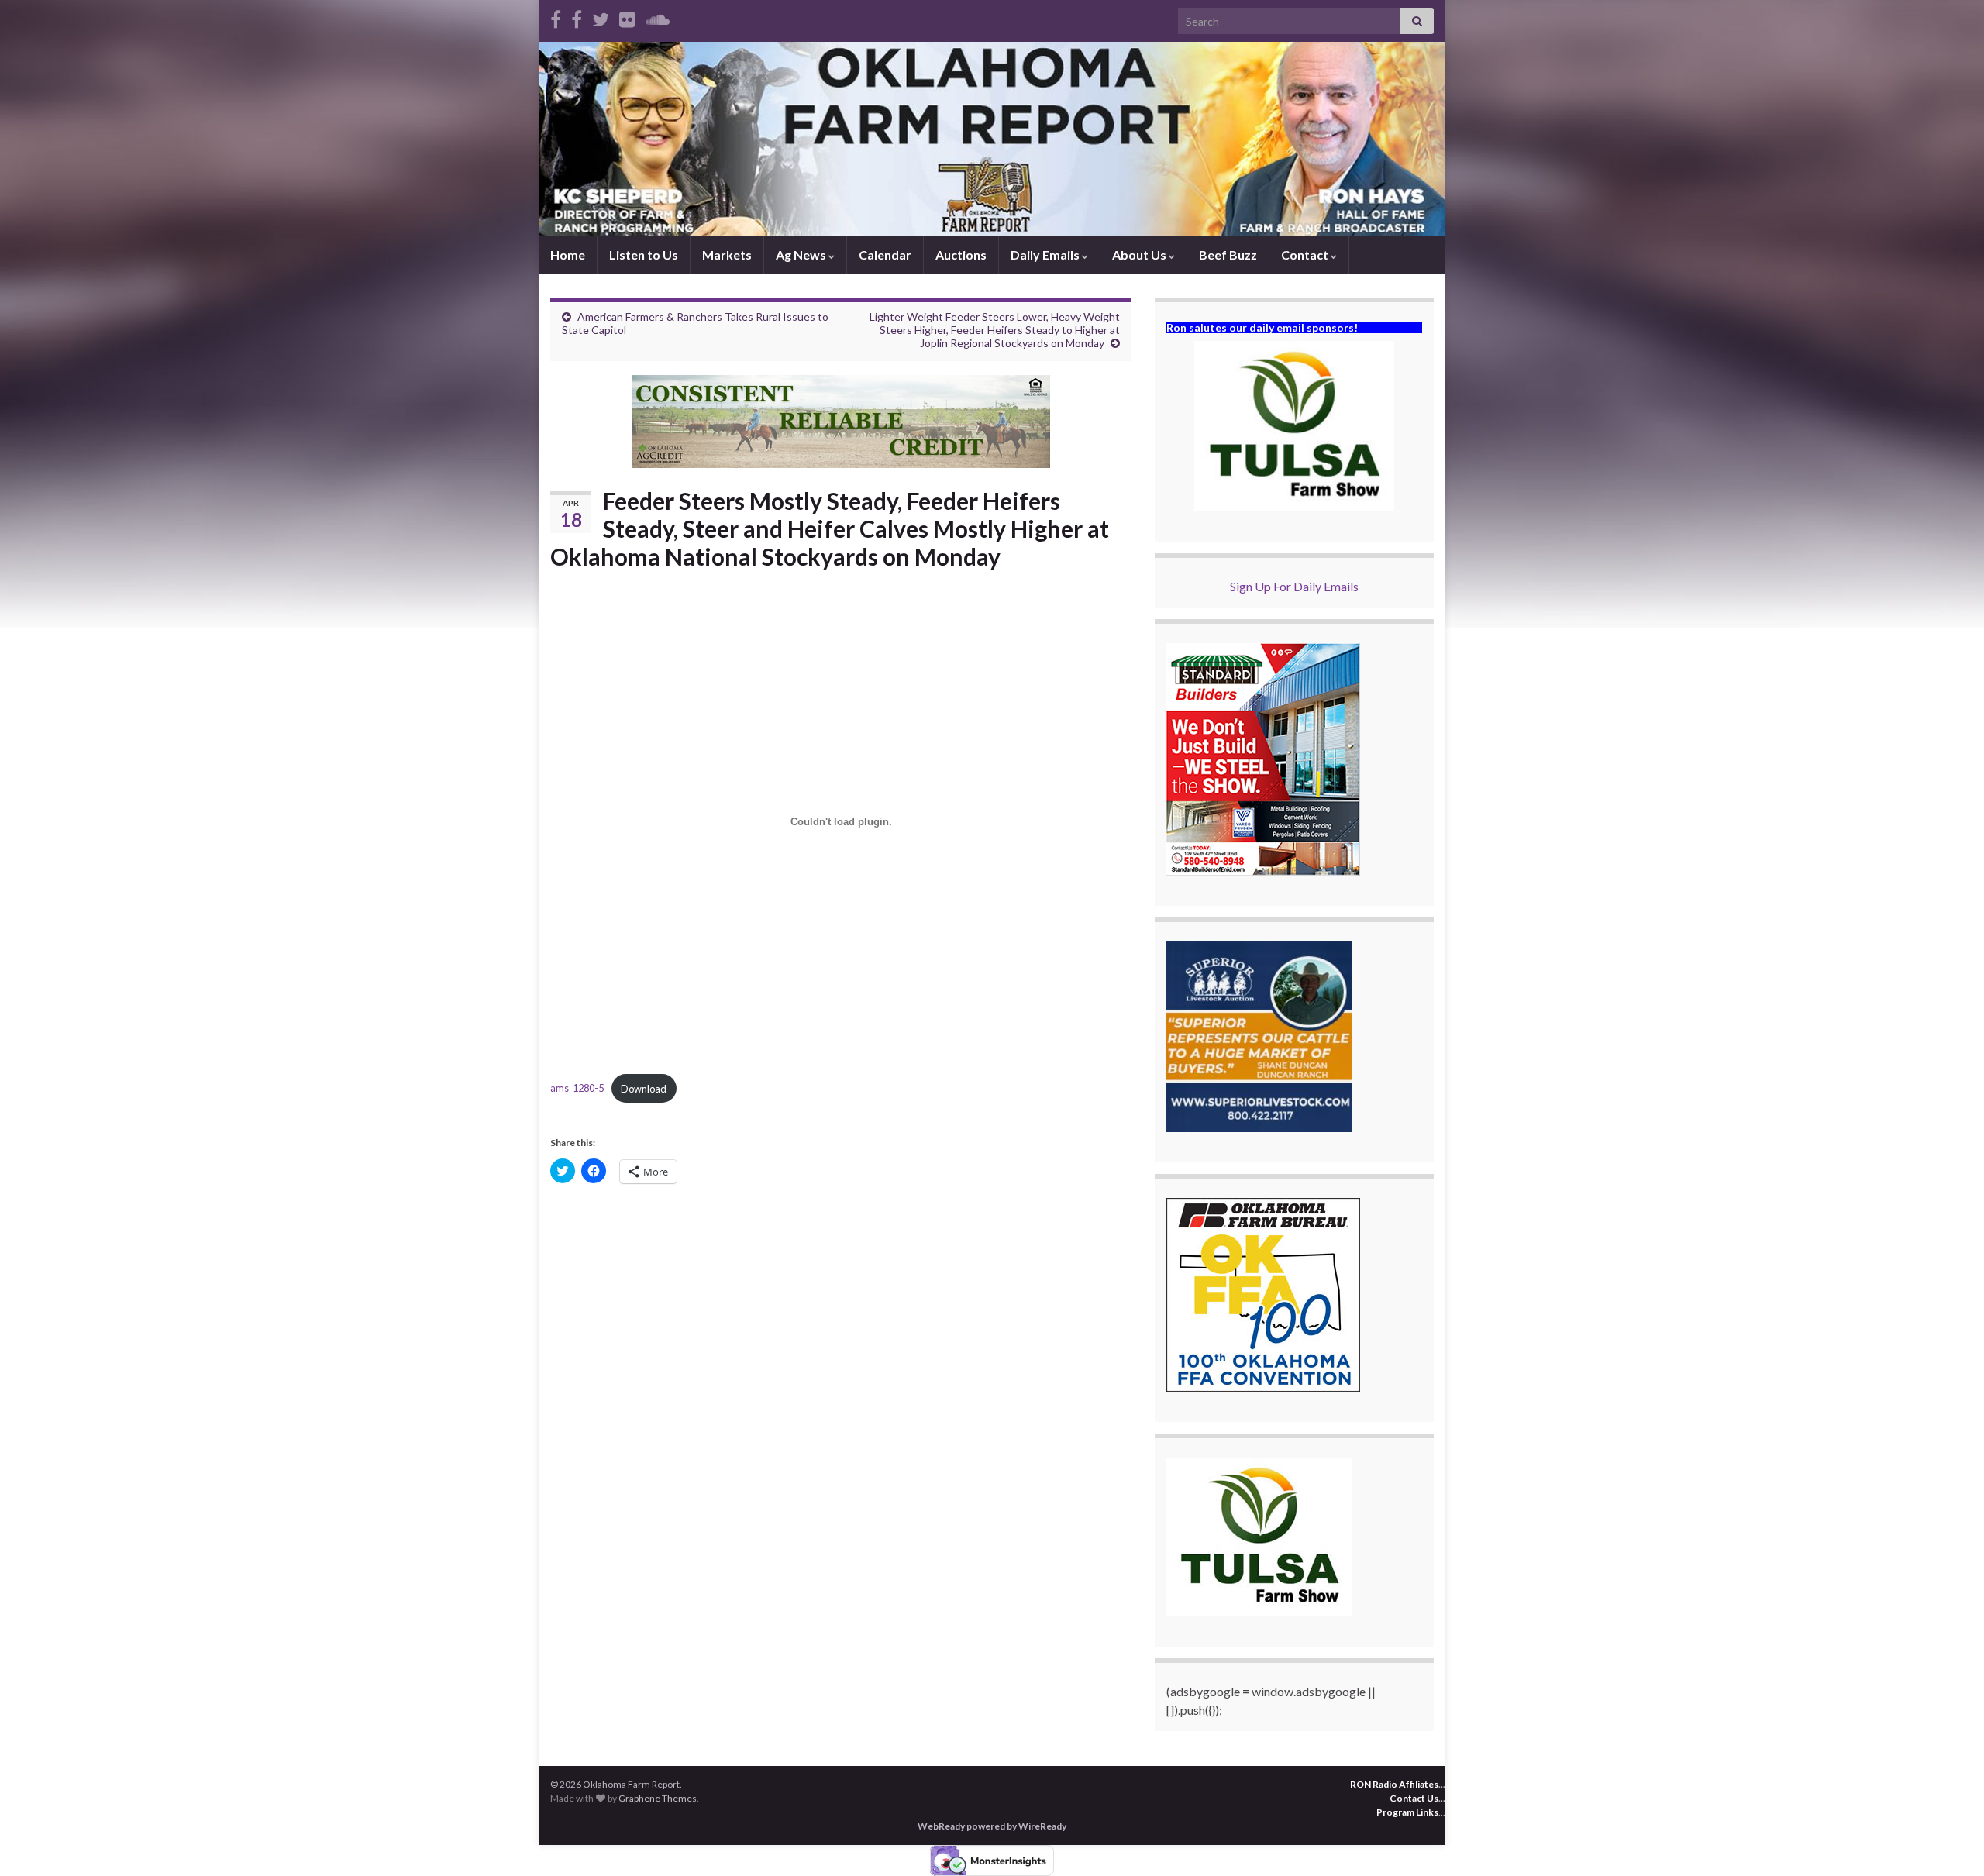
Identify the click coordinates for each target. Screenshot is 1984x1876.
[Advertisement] (841, 1315)
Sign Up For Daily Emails (1294, 586)
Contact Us (1414, 1798)
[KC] (577, 17)
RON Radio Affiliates (1394, 1784)
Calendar (885, 255)
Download (644, 1089)
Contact (1306, 255)
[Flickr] (627, 17)
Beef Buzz (1228, 255)
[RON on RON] (601, 17)
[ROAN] (556, 17)
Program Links (1407, 1812)
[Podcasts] (658, 17)
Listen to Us (644, 255)
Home (568, 255)
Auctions (961, 255)
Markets (727, 255)
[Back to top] (1949, 1841)
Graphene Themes (658, 1798)
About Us (1140, 255)
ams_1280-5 (577, 1089)
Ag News (802, 255)
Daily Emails (1046, 255)
